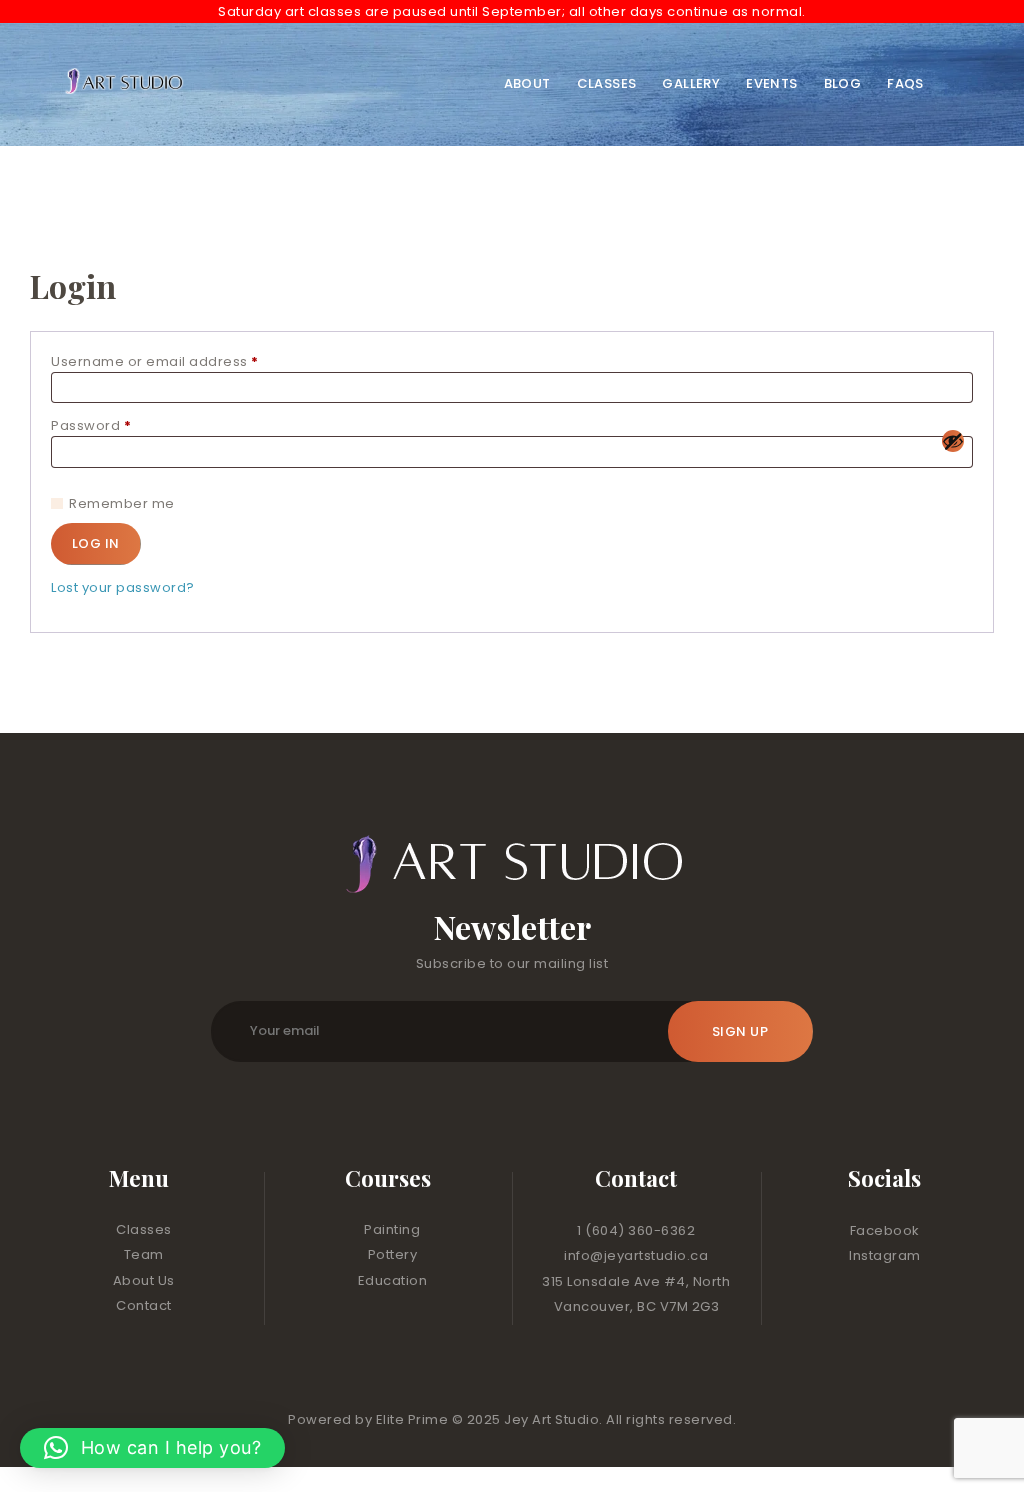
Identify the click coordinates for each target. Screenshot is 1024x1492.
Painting (392, 1229)
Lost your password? (123, 587)
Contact (144, 1305)
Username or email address (187, 361)
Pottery (393, 1254)
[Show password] (953, 441)
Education (393, 1280)
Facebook (885, 1230)
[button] (152, 1448)
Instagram (885, 1255)
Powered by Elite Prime (370, 1419)
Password (123, 425)
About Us (144, 1280)
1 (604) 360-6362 (636, 1230)
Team (144, 1254)
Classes (144, 1229)
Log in (96, 543)
